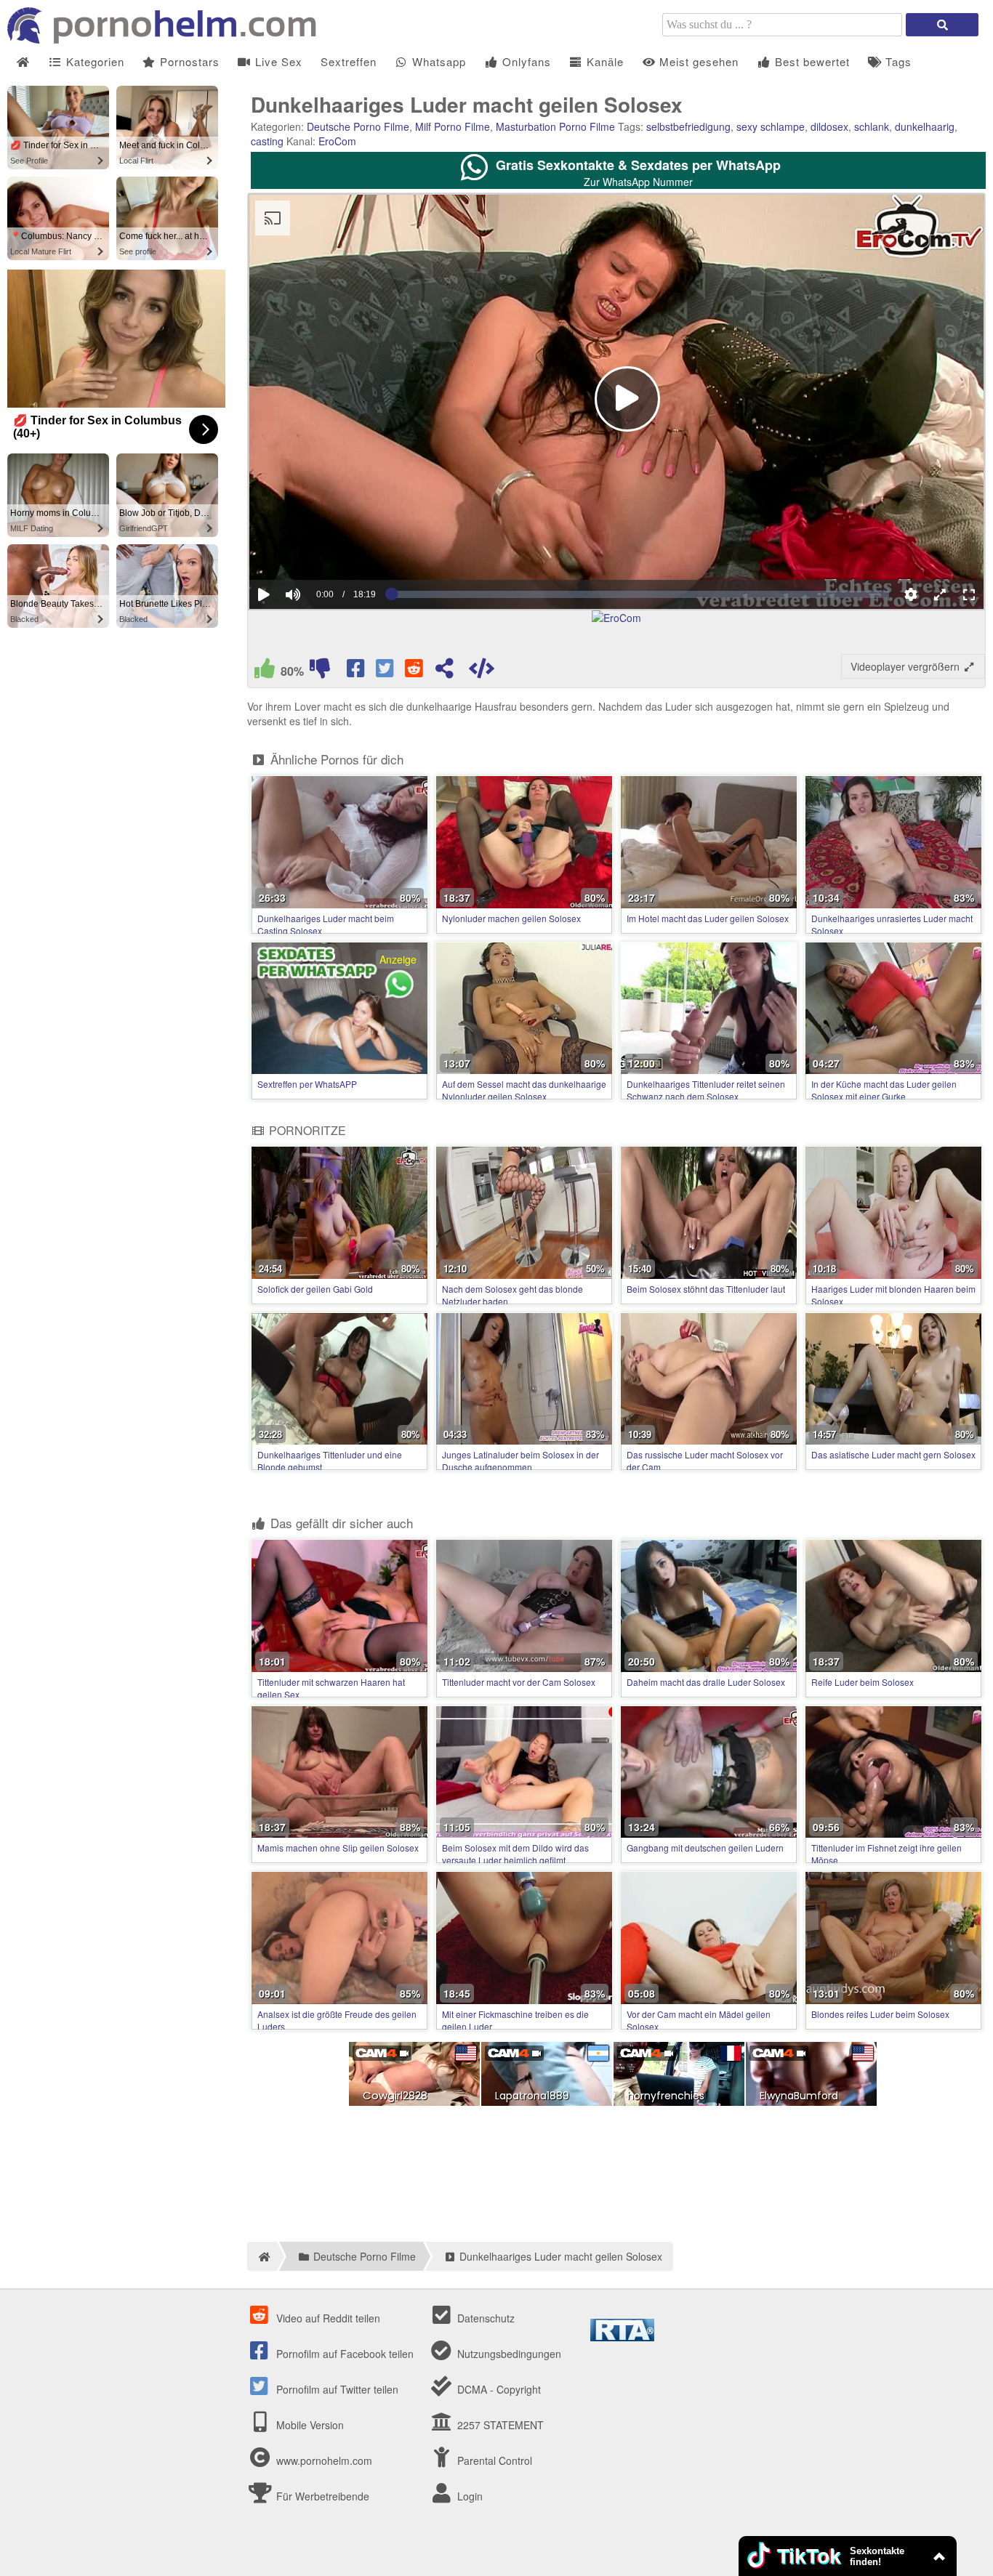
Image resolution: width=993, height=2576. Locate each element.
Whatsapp (437, 61)
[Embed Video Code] (481, 671)
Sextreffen (349, 61)
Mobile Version (309, 2425)
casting (267, 141)
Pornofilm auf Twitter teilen (336, 2389)
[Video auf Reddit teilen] (415, 671)
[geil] (265, 671)
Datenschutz (485, 2318)
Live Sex (277, 61)
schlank (872, 126)
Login (469, 2496)
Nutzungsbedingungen (508, 2354)
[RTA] (622, 2337)
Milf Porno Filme (453, 126)
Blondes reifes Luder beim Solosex (880, 2014)
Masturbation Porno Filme (555, 126)
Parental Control (493, 2460)
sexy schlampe (771, 126)
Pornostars (188, 61)
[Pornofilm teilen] (444, 671)
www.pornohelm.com (324, 2460)
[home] (262, 2256)
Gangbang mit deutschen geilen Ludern (705, 1848)
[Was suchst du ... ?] (942, 25)
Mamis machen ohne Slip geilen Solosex (338, 1848)
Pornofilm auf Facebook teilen (343, 2354)
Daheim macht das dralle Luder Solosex (706, 1682)
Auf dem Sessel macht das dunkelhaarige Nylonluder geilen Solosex (524, 1090)
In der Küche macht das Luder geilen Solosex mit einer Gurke (884, 1090)
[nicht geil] (320, 671)
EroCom (337, 141)
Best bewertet (811, 61)
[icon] (23, 62)
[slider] (318, 550)
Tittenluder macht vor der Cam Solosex (519, 1682)
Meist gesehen (697, 61)
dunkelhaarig (925, 126)
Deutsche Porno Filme (358, 126)
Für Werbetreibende (321, 2496)
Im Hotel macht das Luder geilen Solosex (708, 918)
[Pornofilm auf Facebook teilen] (357, 671)
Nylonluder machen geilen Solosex (511, 918)
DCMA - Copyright (498, 2389)
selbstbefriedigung (688, 126)
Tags (897, 61)
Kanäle (603, 61)
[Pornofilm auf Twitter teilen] (386, 671)
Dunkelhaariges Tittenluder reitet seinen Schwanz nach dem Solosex (706, 1090)
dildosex (829, 126)
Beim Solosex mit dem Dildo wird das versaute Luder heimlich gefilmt (515, 1854)
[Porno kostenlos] (167, 39)
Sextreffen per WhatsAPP (307, 1084)
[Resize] (940, 594)
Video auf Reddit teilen (327, 2318)
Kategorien (93, 61)
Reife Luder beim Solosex (863, 1682)
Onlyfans (525, 61)
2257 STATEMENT (499, 2425)
